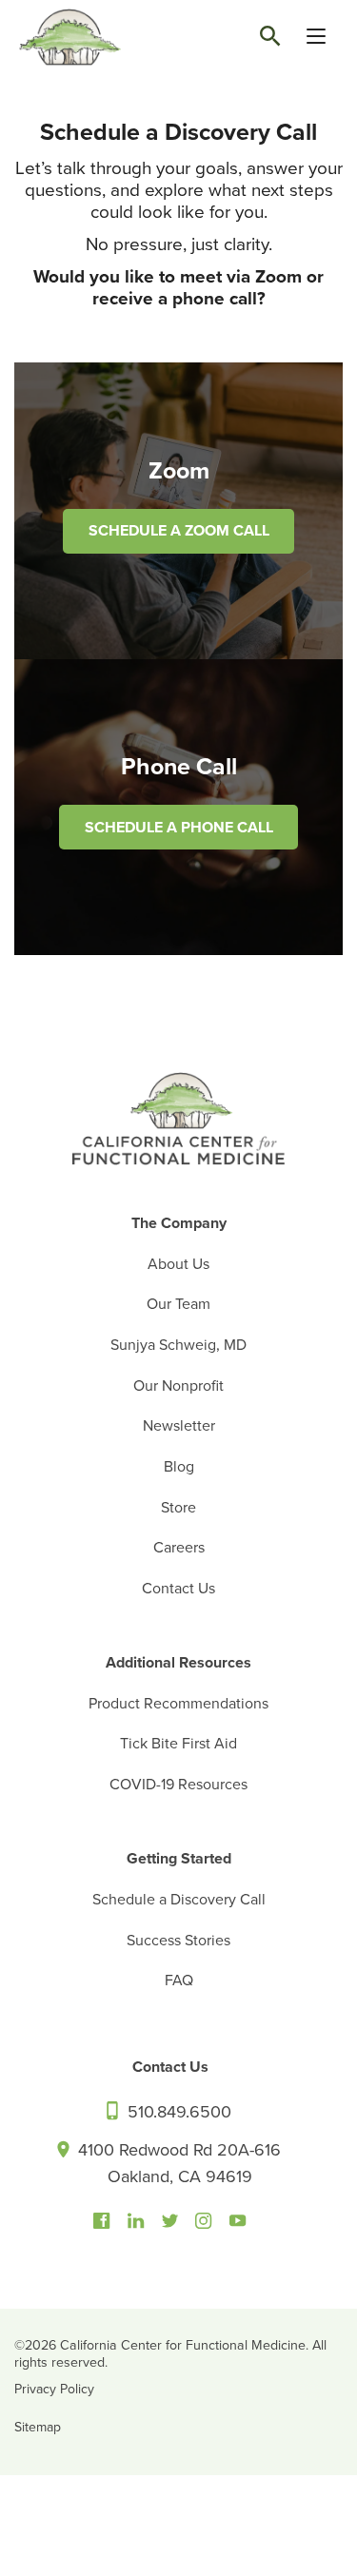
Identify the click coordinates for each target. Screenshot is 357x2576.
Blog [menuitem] (179, 1467)
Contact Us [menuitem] (178, 1589)
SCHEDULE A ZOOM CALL (179, 531)
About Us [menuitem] (178, 1264)
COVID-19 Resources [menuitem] (178, 1785)
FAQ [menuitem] (179, 1981)
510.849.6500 (177, 2112)
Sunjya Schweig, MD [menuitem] (178, 1345)
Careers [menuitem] (179, 1548)
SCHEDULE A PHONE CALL (179, 828)
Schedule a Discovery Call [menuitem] (179, 1900)
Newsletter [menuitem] (179, 1426)
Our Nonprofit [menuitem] (178, 1386)
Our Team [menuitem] (178, 1304)
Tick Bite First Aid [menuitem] (178, 1744)
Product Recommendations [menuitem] (178, 1704)
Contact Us (170, 2067)
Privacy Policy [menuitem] (54, 2389)
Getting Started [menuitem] (179, 1859)
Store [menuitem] (178, 1508)
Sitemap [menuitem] (38, 2427)
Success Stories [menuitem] (178, 1941)
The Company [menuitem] (179, 1223)
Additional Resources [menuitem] (178, 1663)
